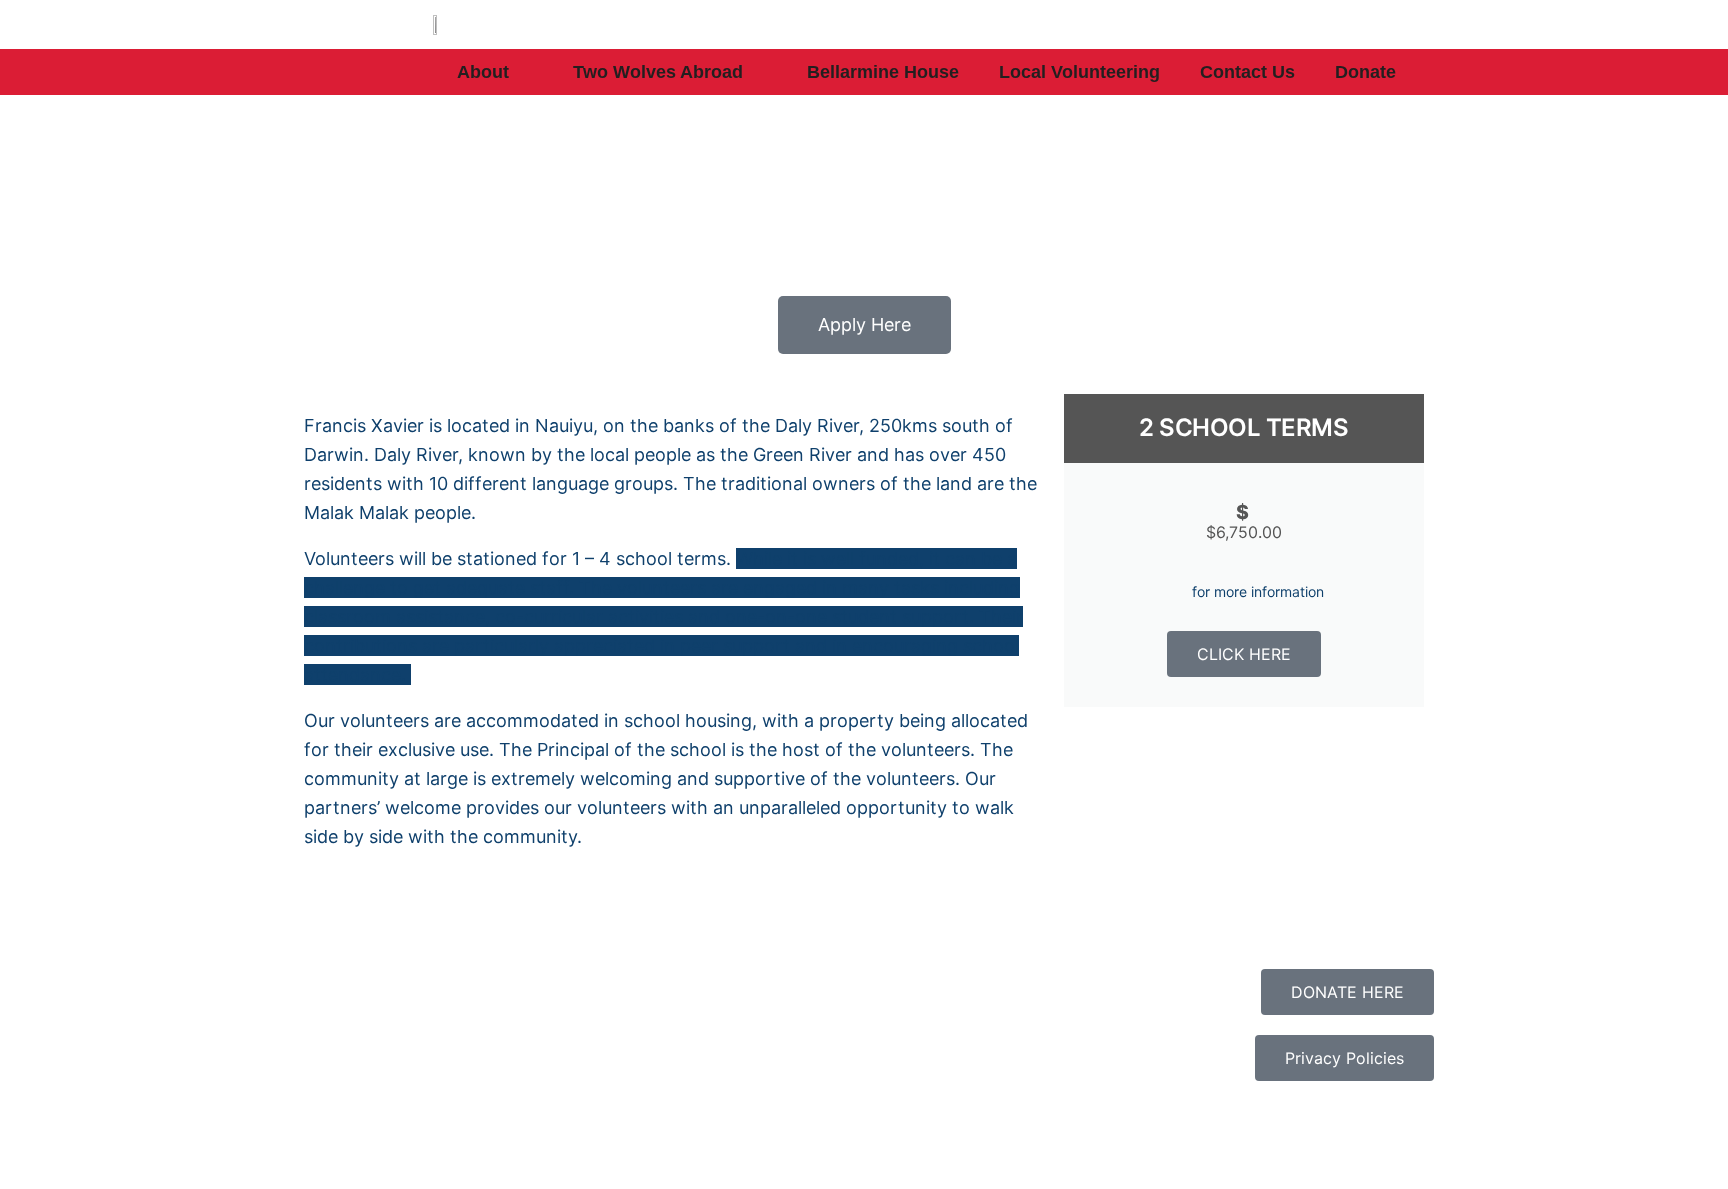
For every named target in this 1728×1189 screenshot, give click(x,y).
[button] (323, 909)
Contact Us (1247, 72)
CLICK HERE (1244, 654)
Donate (1365, 72)
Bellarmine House (883, 72)
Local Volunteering (1079, 72)
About (483, 72)
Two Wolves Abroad (658, 72)
